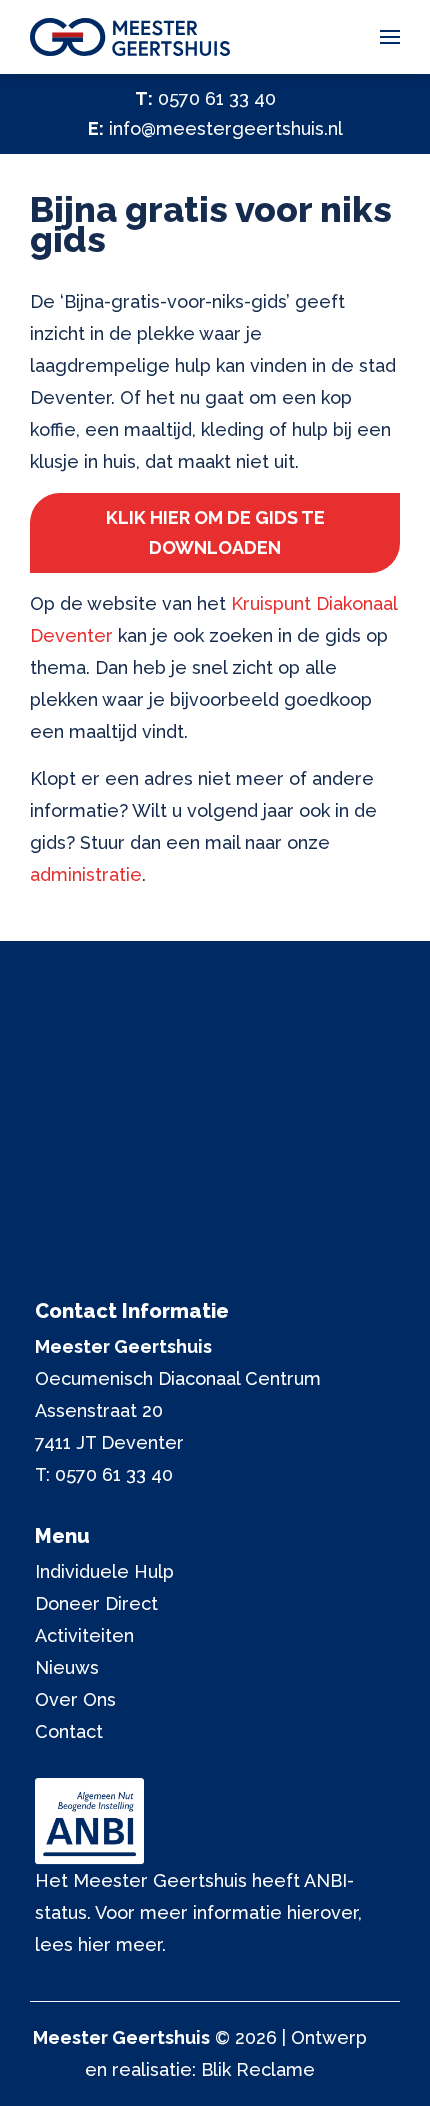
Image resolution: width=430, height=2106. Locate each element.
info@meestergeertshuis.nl (226, 128)
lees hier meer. (100, 1944)
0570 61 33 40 (217, 98)
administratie (86, 874)
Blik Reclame (258, 2069)
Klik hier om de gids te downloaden (215, 532)
